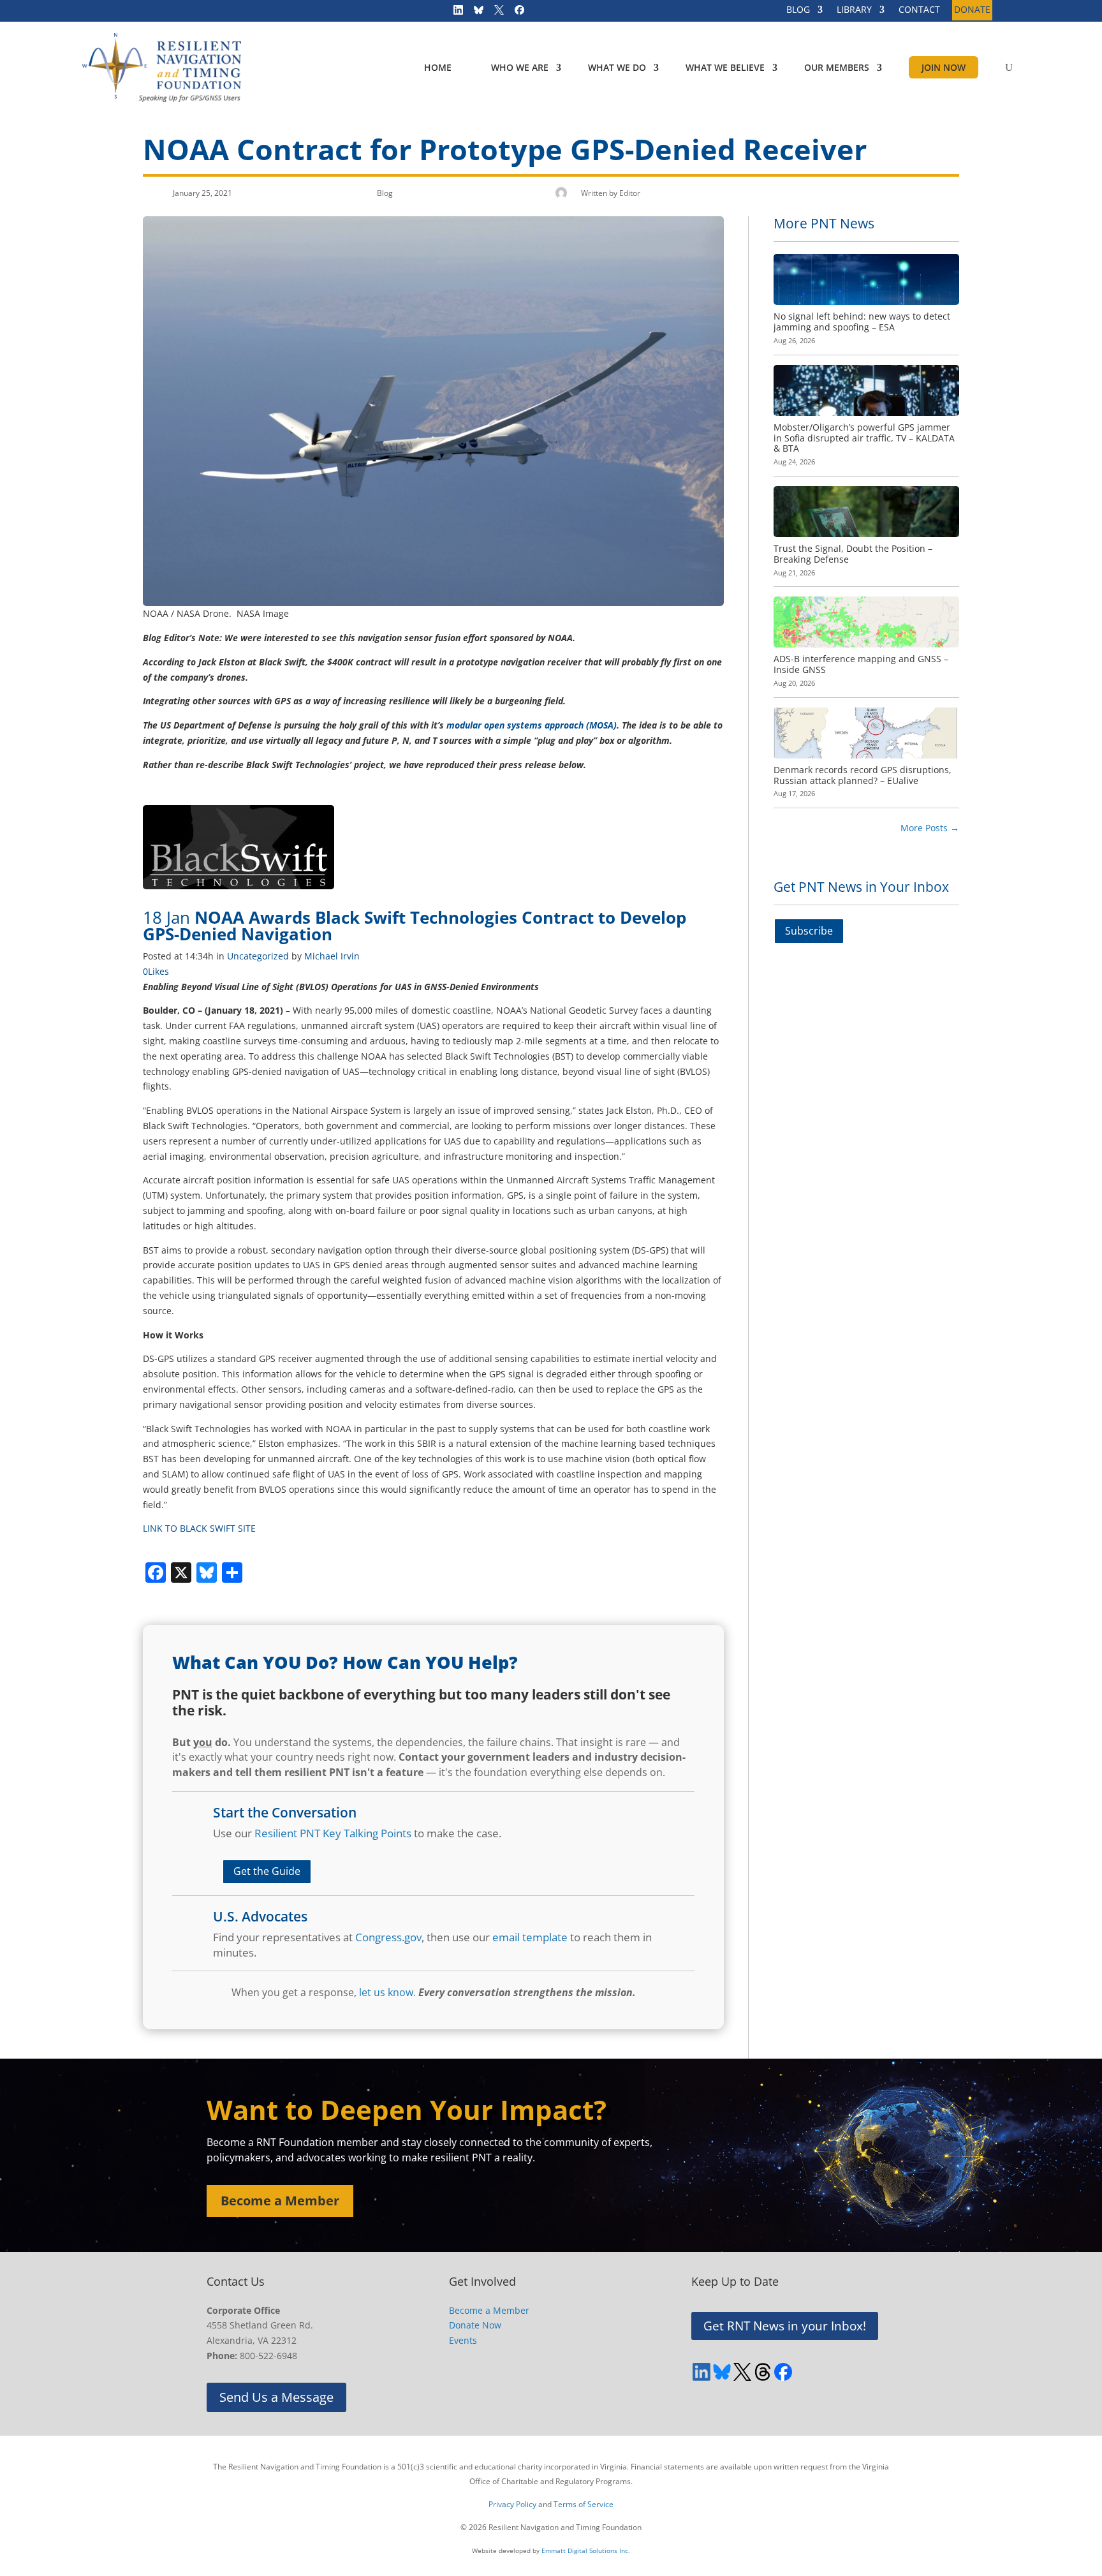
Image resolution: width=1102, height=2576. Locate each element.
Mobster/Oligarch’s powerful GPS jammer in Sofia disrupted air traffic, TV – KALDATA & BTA (864, 438)
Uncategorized (258, 956)
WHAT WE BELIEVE (725, 67)
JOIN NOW (944, 67)
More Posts (930, 828)
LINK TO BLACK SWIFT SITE (199, 1528)
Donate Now (475, 2325)
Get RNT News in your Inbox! (785, 2326)
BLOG (798, 10)
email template (530, 1937)
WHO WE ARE (520, 67)
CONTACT (919, 10)
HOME (438, 67)
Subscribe (809, 931)
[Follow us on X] (495, 13)
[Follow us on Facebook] (515, 13)
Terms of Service (584, 2504)
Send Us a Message (276, 2397)
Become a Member (280, 2201)
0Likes (156, 971)
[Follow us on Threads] (763, 2372)
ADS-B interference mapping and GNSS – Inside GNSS (861, 664)
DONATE (972, 10)
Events (463, 2340)
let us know (386, 1992)
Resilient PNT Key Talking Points (333, 1833)
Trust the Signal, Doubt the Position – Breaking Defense (853, 554)
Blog (385, 193)
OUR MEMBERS (837, 67)
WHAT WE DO (617, 67)
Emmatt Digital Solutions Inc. (586, 2550)
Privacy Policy (512, 2504)
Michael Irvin (332, 956)
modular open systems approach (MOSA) (532, 725)
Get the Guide (267, 1871)
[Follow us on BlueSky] (474, 13)
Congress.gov (388, 1937)
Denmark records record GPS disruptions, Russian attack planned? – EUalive (863, 775)
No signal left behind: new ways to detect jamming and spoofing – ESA (862, 322)
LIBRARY (854, 10)
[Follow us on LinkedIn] (454, 13)
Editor (630, 193)
